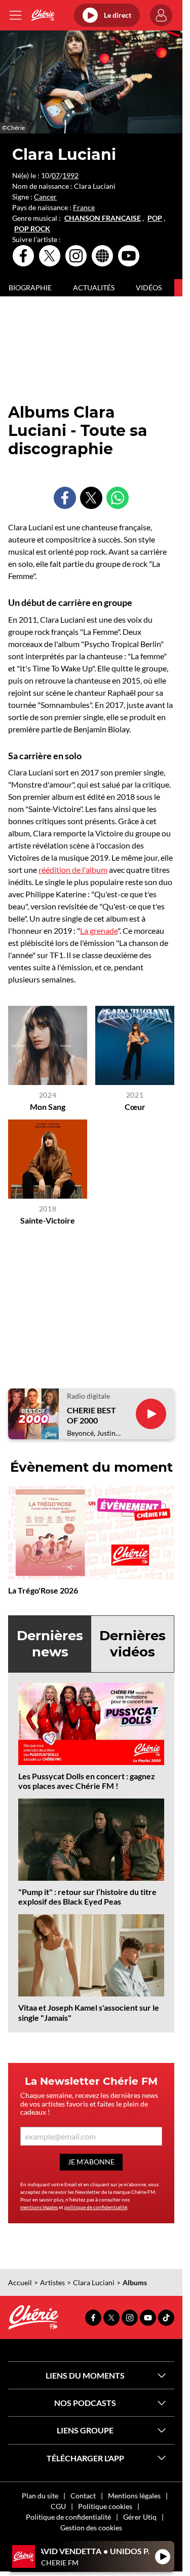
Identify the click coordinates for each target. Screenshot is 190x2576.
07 (56, 175)
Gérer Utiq (140, 2517)
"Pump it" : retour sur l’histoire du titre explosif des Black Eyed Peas (87, 1896)
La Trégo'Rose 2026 (43, 1590)
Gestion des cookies (91, 2528)
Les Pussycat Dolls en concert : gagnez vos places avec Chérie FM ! (87, 1781)
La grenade (99, 930)
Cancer (45, 197)
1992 (70, 175)
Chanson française (103, 218)
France (84, 207)
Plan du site (40, 2496)
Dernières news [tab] (50, 1643)
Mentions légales (134, 2496)
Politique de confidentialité (68, 2517)
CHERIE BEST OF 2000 (91, 1415)
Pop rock (32, 229)
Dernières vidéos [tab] (132, 1643)
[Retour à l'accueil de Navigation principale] (43, 15)
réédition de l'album (73, 870)
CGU (58, 2506)
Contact (83, 2496)
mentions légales (39, 2207)
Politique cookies (105, 2506)
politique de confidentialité (96, 2207)
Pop (155, 218)
